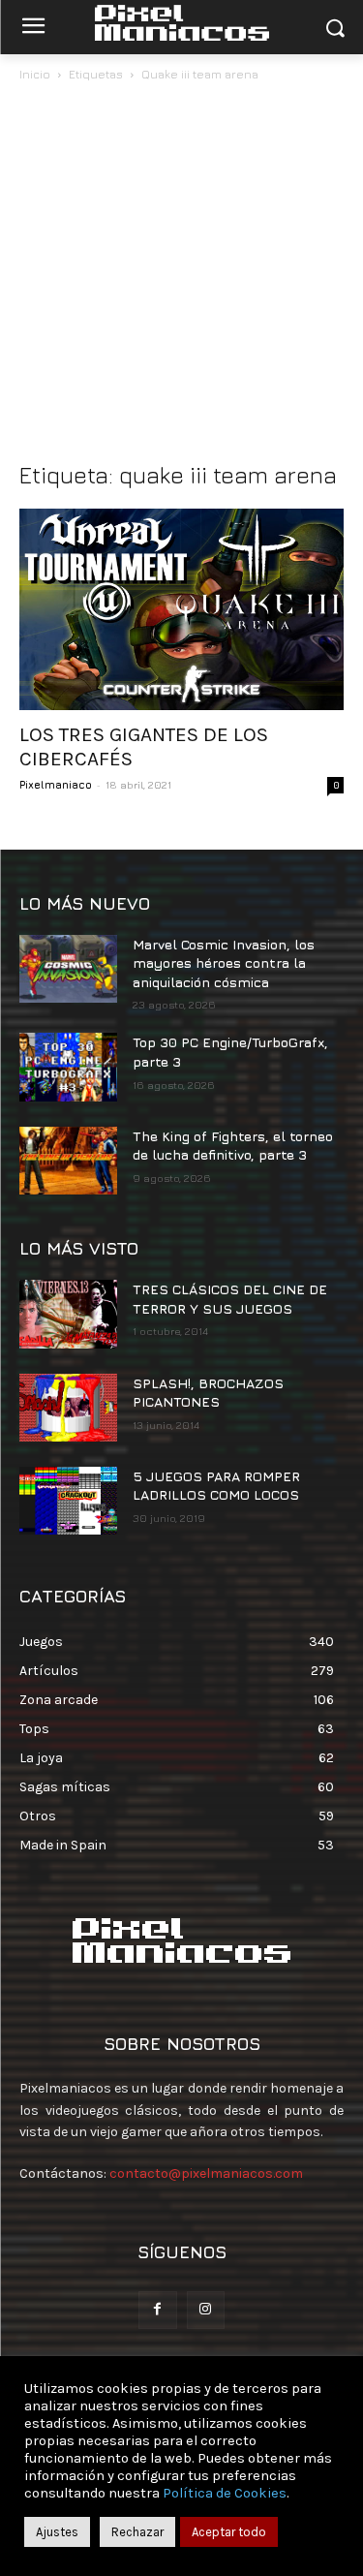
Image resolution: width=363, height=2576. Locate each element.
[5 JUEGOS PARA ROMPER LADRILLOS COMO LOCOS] (68, 1501)
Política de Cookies (225, 2493)
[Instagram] (206, 2310)
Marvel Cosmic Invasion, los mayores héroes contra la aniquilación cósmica (224, 963)
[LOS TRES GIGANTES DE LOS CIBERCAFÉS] (181, 609)
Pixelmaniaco (56, 784)
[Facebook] (157, 2310)
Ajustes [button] (57, 2532)
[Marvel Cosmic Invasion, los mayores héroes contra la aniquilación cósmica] (68, 969)
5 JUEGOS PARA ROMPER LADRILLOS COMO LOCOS (216, 1486)
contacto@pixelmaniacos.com (206, 2173)
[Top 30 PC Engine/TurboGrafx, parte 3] (68, 1067)
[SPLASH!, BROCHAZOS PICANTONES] (68, 1408)
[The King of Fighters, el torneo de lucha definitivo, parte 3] (68, 1161)
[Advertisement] (181, 277)
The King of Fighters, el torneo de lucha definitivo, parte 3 (233, 1146)
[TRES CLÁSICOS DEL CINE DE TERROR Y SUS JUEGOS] (68, 1314)
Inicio (35, 74)
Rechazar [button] (137, 2532)
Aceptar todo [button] (229, 2532)
